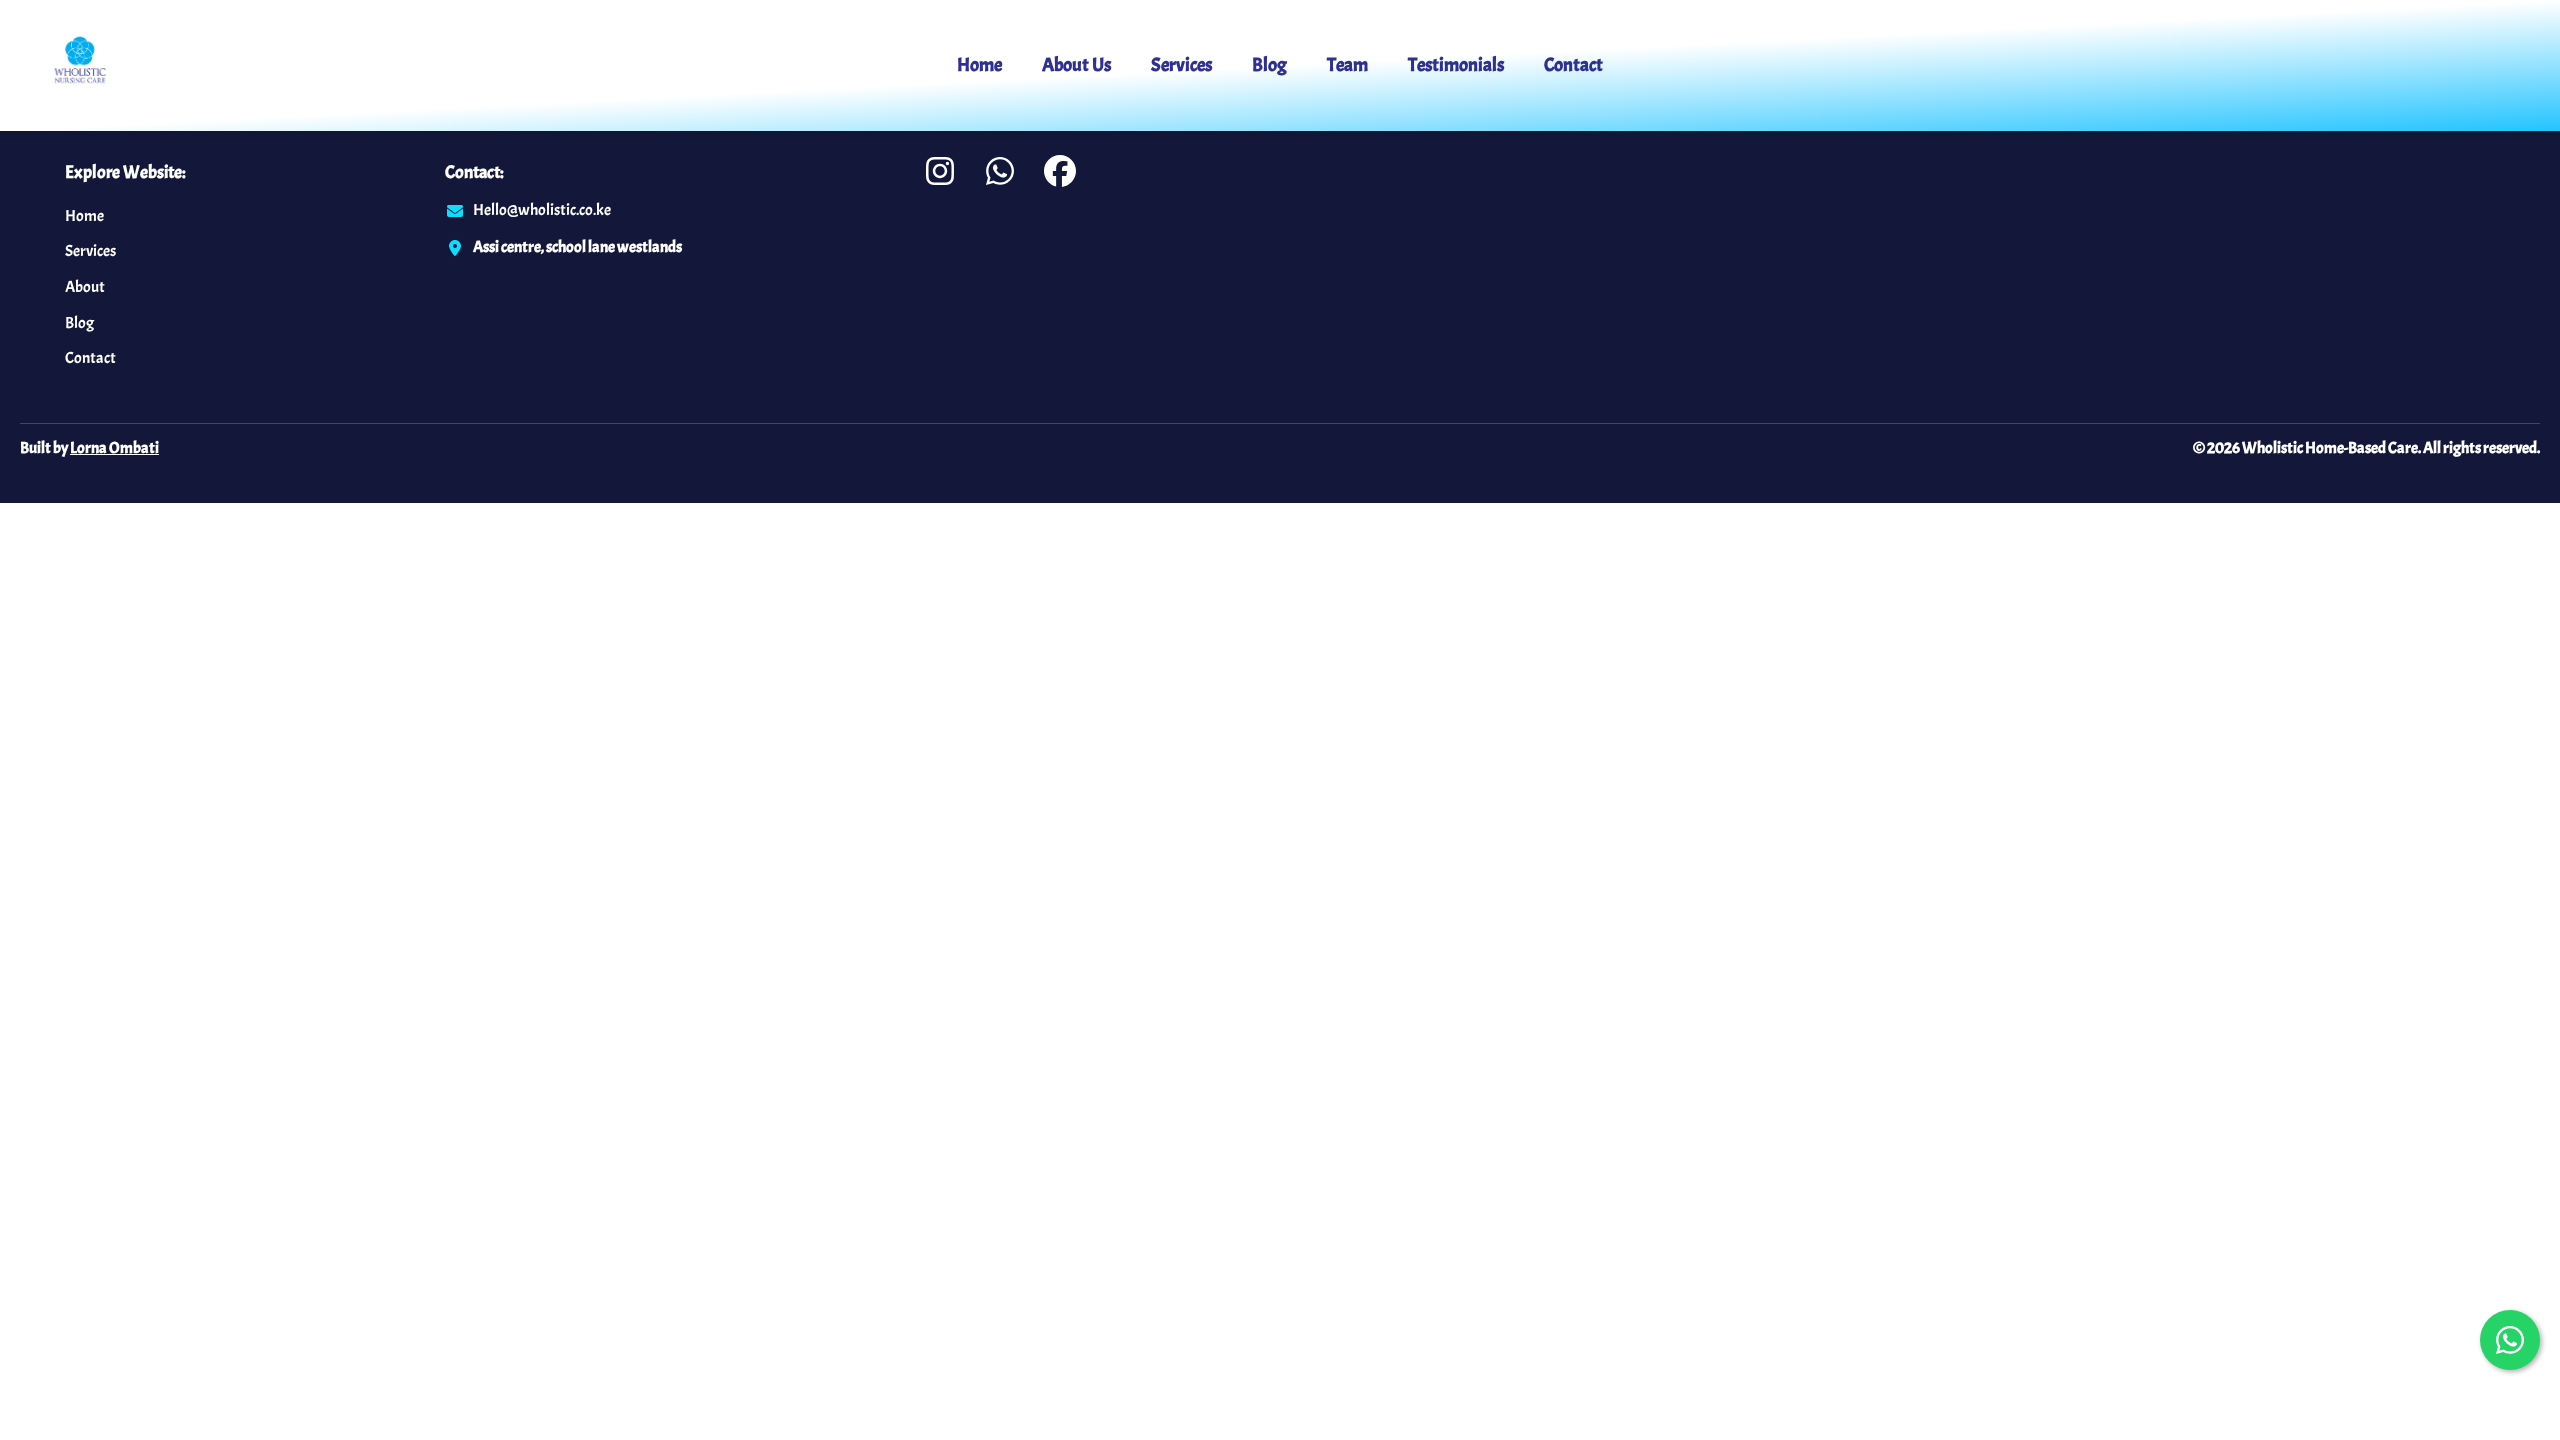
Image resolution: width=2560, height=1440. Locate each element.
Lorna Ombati (114, 448)
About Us (1076, 65)
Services (1181, 65)
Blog (1269, 65)
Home (979, 65)
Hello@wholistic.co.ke (542, 210)
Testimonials (1456, 65)
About (85, 287)
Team (1347, 65)
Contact (1573, 65)
